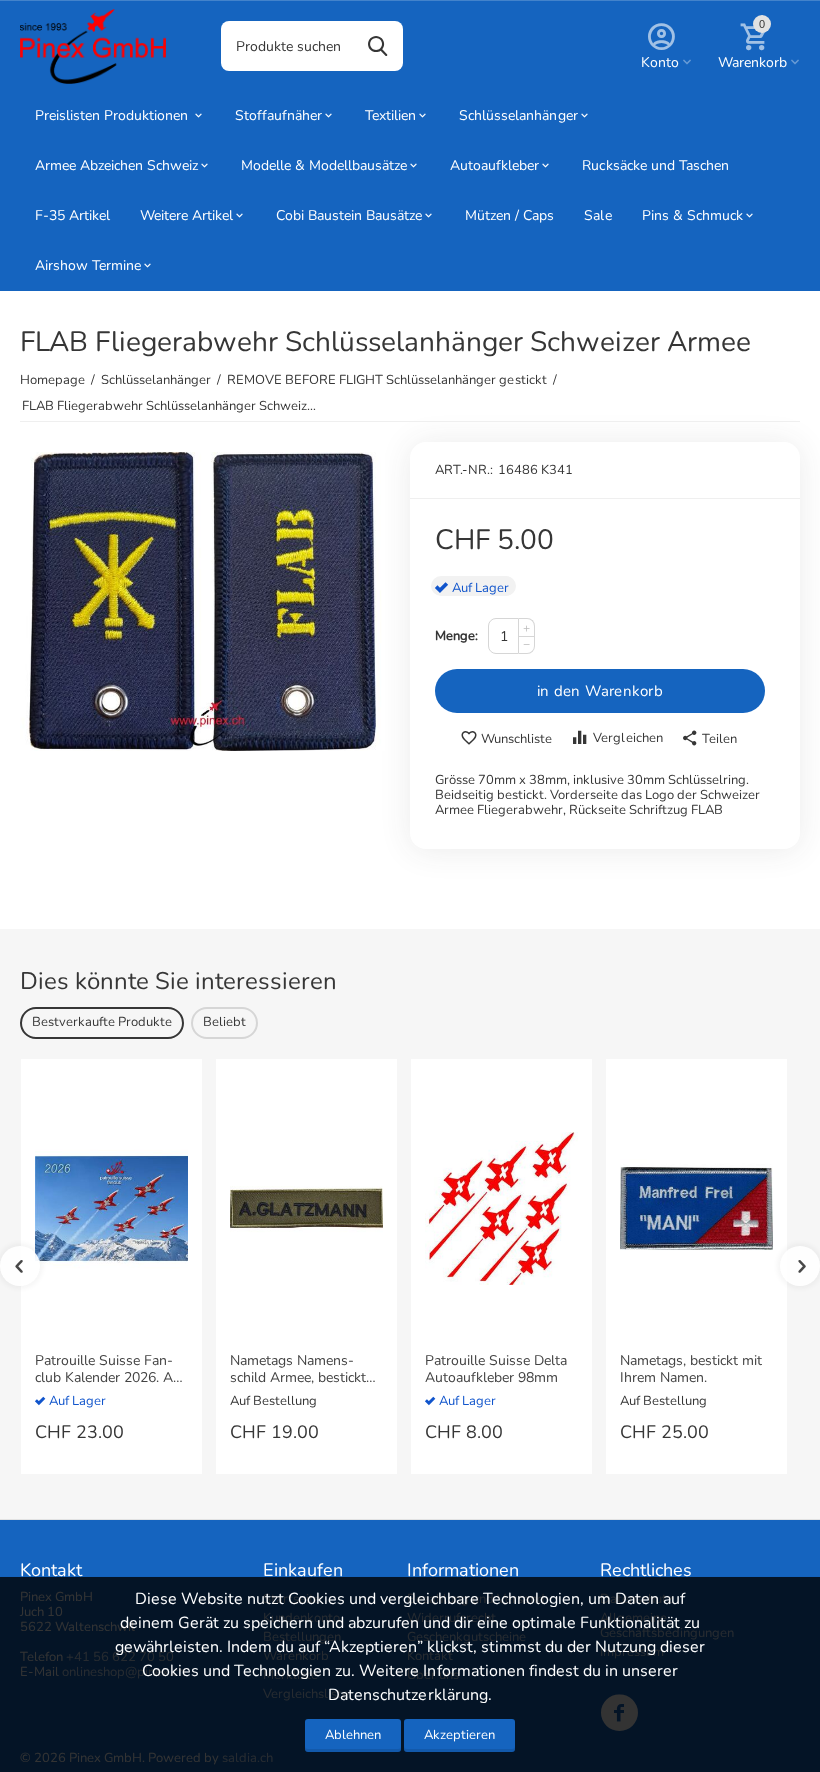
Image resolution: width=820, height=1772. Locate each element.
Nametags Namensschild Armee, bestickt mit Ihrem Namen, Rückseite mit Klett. (305, 1370)
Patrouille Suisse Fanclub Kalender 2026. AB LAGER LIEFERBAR (108, 1370)
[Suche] (378, 46)
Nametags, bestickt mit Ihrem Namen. (691, 1370)
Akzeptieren (459, 1735)
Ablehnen (353, 1735)
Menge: (456, 636)
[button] (709, 739)
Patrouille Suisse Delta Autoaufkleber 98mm (496, 1370)
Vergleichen (627, 738)
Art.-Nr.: (464, 470)
